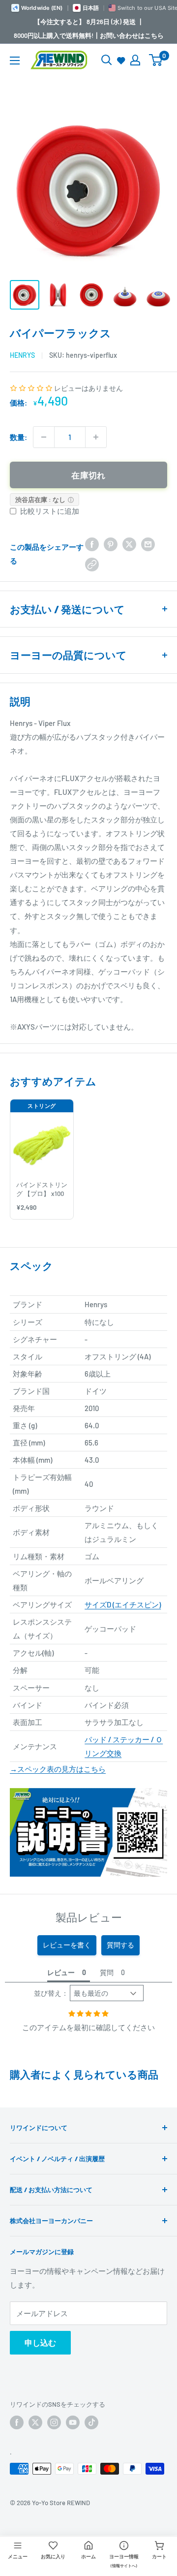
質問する (120, 1945)
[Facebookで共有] (92, 544)
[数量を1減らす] (44, 437)
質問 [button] (107, 1972)
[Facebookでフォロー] (17, 2422)
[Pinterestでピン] (111, 544)
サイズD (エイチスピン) (123, 1604)
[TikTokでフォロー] (91, 2422)
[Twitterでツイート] (129, 544)
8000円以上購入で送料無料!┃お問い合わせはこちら (89, 35)
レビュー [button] (61, 1972)
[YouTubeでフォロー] (73, 2422)
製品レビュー (89, 1917)
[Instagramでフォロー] (54, 2422)
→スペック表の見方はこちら (58, 1769)
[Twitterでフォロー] (35, 2422)
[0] (156, 60)
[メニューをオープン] (15, 61)
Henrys (22, 355)
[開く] (107, 60)
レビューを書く (67, 1945)
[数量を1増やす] (96, 437)
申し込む (40, 2342)
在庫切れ (88, 475)
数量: (18, 437)
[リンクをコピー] (92, 564)
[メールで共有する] (148, 544)
